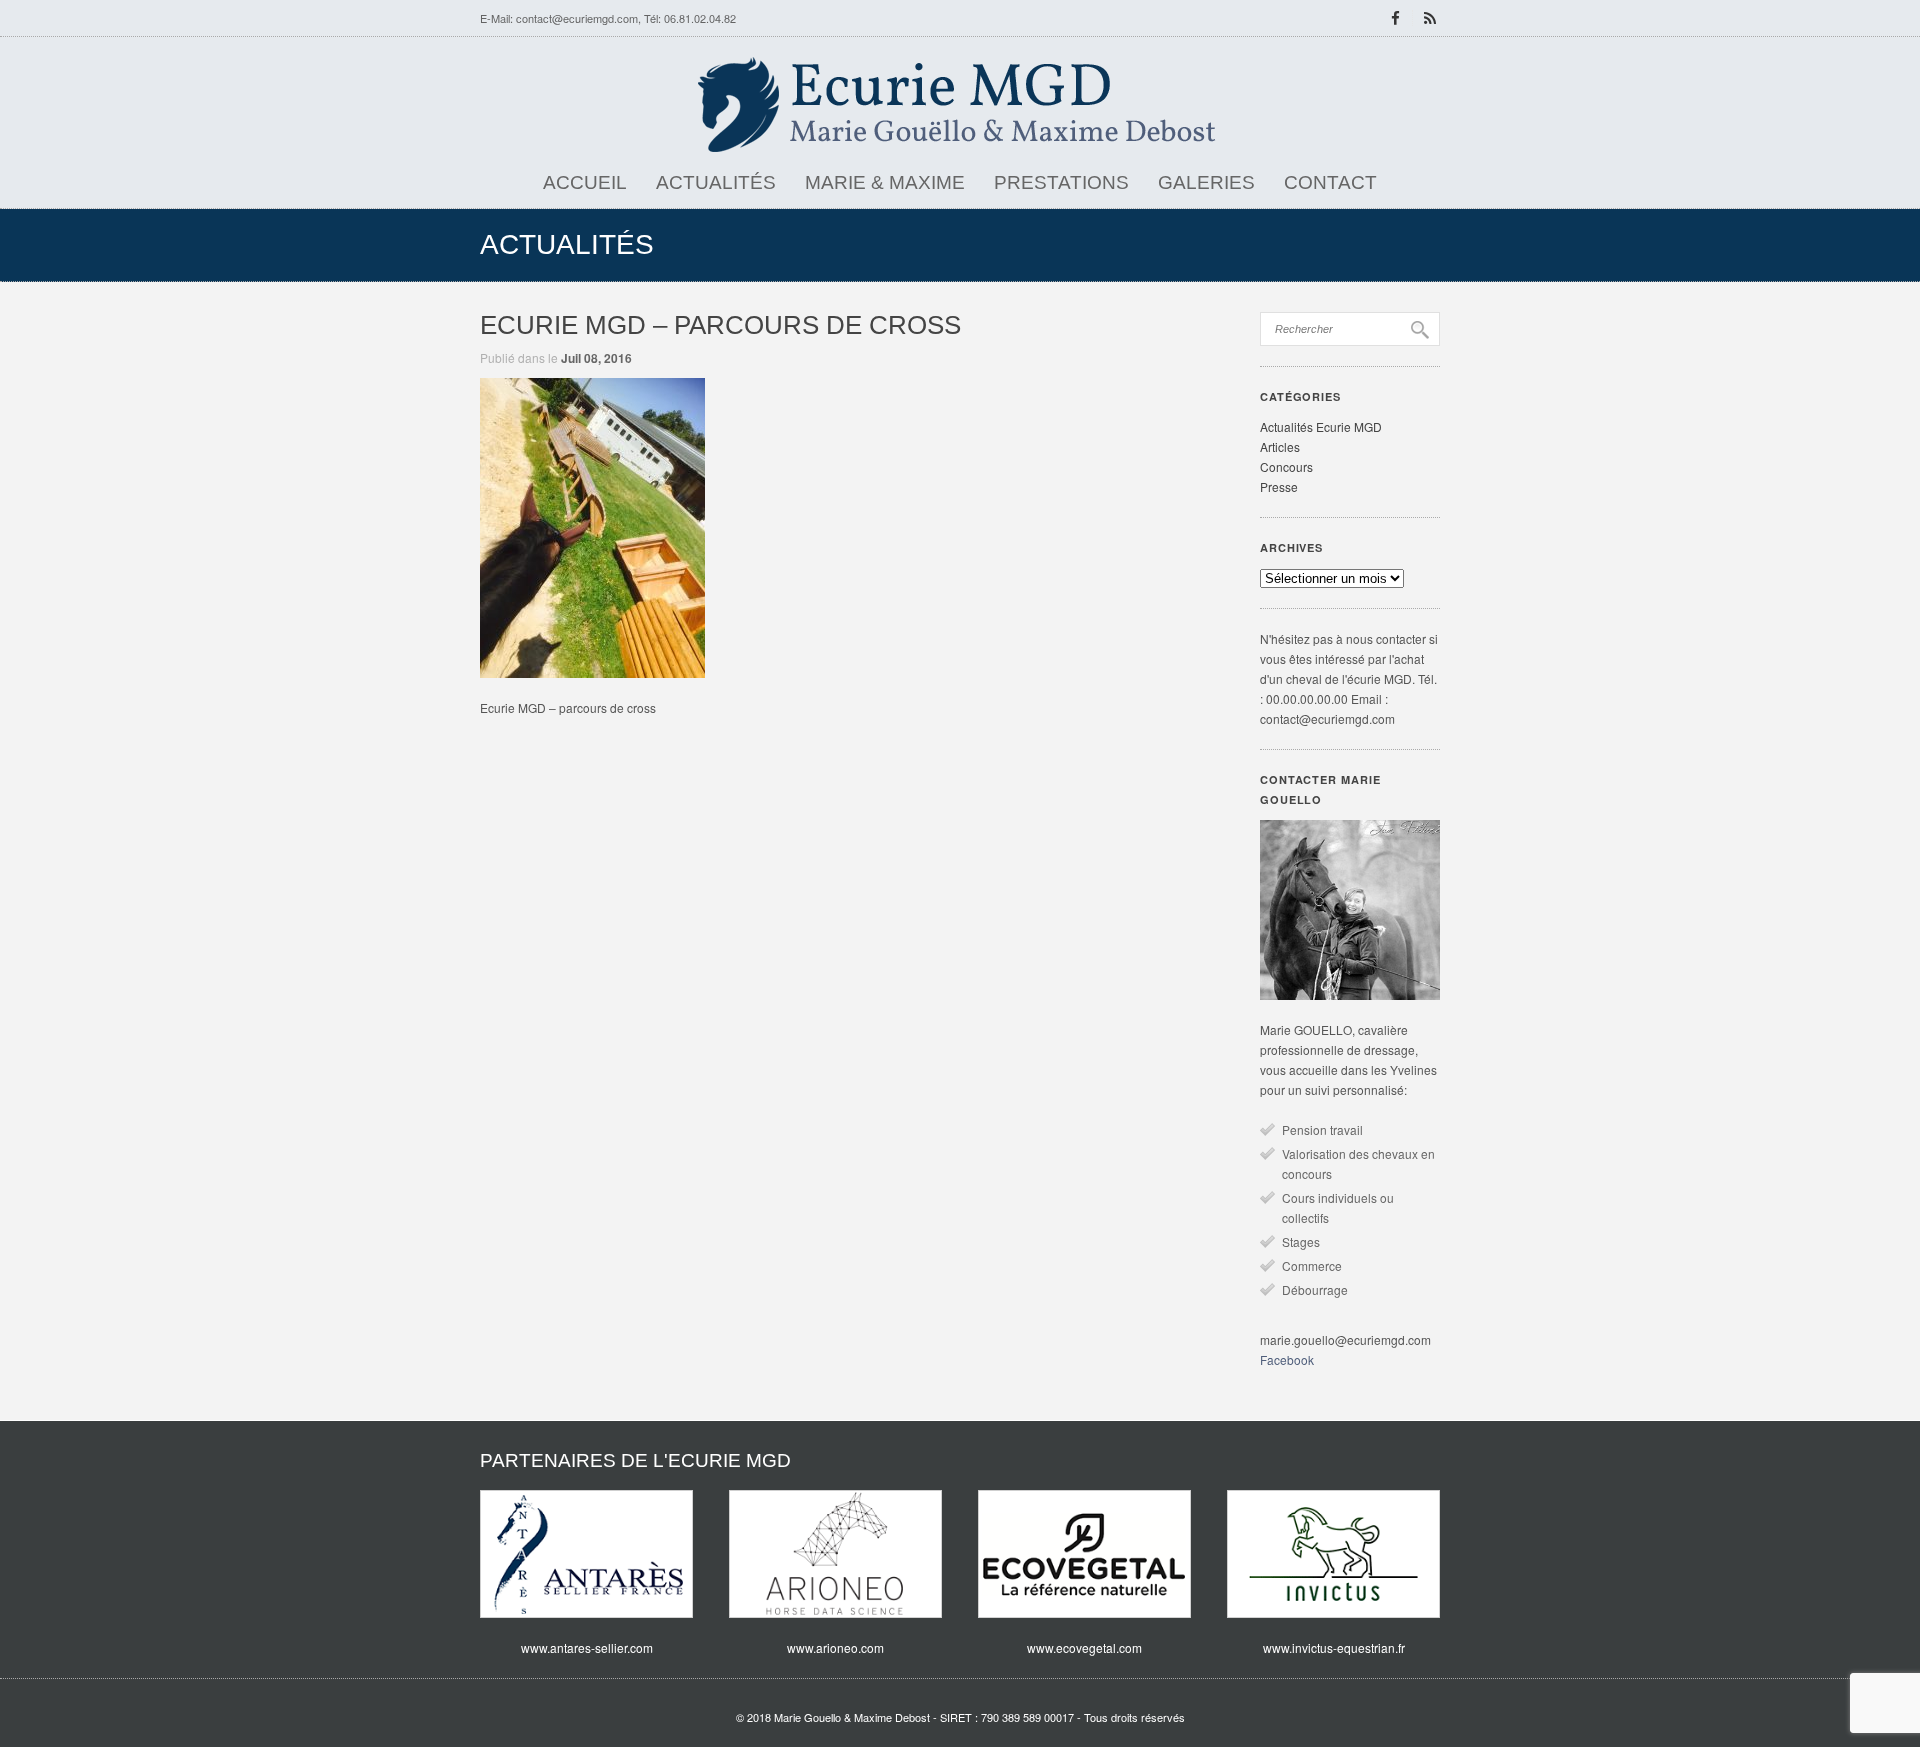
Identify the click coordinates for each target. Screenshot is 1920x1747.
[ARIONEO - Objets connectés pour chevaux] (835, 1554)
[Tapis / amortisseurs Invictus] (1333, 1554)
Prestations (1061, 182)
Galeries (1206, 182)
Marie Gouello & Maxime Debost (852, 1717)
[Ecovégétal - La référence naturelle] (1084, 1554)
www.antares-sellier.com (587, 1647)
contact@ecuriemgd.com (577, 18)
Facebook (1287, 1359)
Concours (1286, 466)
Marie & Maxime (885, 182)
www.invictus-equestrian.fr (1334, 1647)
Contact (1330, 182)
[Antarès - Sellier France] (586, 1554)
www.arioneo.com (835, 1647)
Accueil (585, 182)
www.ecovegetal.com (1084, 1647)
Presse (1279, 486)
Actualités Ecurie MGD (1321, 426)
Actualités (716, 182)
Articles (1280, 446)
